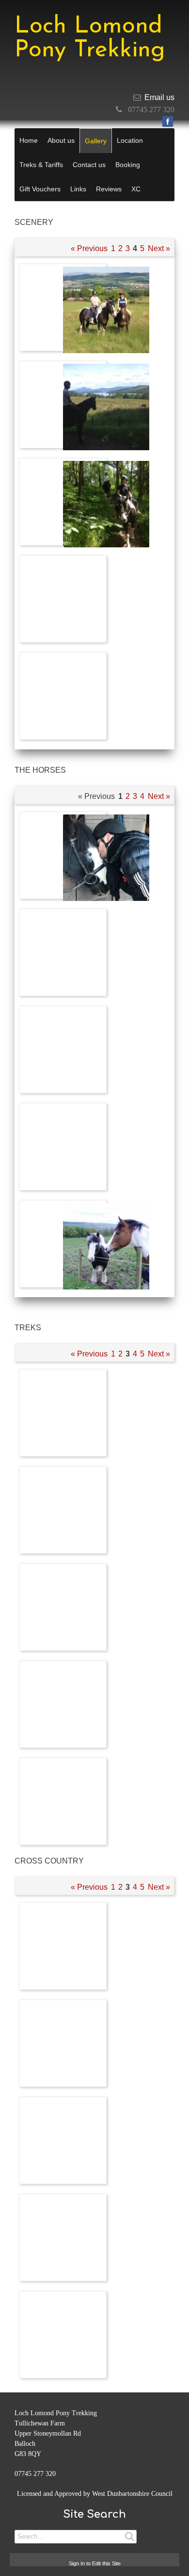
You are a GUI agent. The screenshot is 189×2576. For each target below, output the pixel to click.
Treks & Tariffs (41, 165)
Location (130, 140)
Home (29, 140)
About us (61, 140)
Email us (159, 97)
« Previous (89, 248)
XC (136, 189)
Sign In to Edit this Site (95, 2563)
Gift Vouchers (40, 189)
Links (78, 189)
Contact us (89, 165)
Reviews (109, 189)
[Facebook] (168, 121)
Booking (128, 165)
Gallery (96, 141)
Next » (159, 248)
